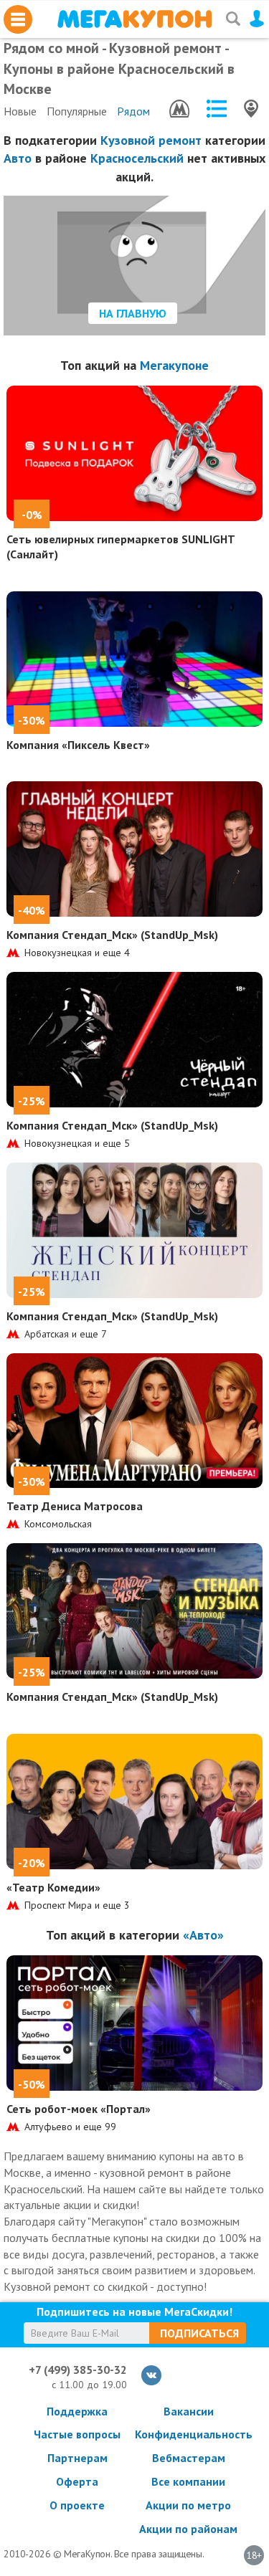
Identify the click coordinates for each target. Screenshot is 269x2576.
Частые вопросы (77, 2434)
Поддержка (77, 2411)
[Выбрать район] (217, 109)
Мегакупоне (174, 365)
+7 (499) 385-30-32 (78, 2370)
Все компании (188, 2481)
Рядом (133, 111)
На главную (133, 313)
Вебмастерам (189, 2458)
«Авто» (203, 1935)
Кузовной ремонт (151, 140)
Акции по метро (188, 2505)
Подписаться (199, 2333)
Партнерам (77, 2458)
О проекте (77, 2505)
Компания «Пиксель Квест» (78, 745)
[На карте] (251, 109)
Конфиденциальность (189, 2434)
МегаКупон (134, 19)
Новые (20, 111)
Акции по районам (188, 2529)
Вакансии (189, 2411)
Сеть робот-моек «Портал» (79, 2109)
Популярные (77, 111)
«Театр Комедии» (53, 1887)
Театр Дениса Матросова (75, 1506)
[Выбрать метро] (179, 109)
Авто (18, 158)
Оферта (77, 2481)
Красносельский (137, 158)
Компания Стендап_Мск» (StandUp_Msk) (112, 935)
